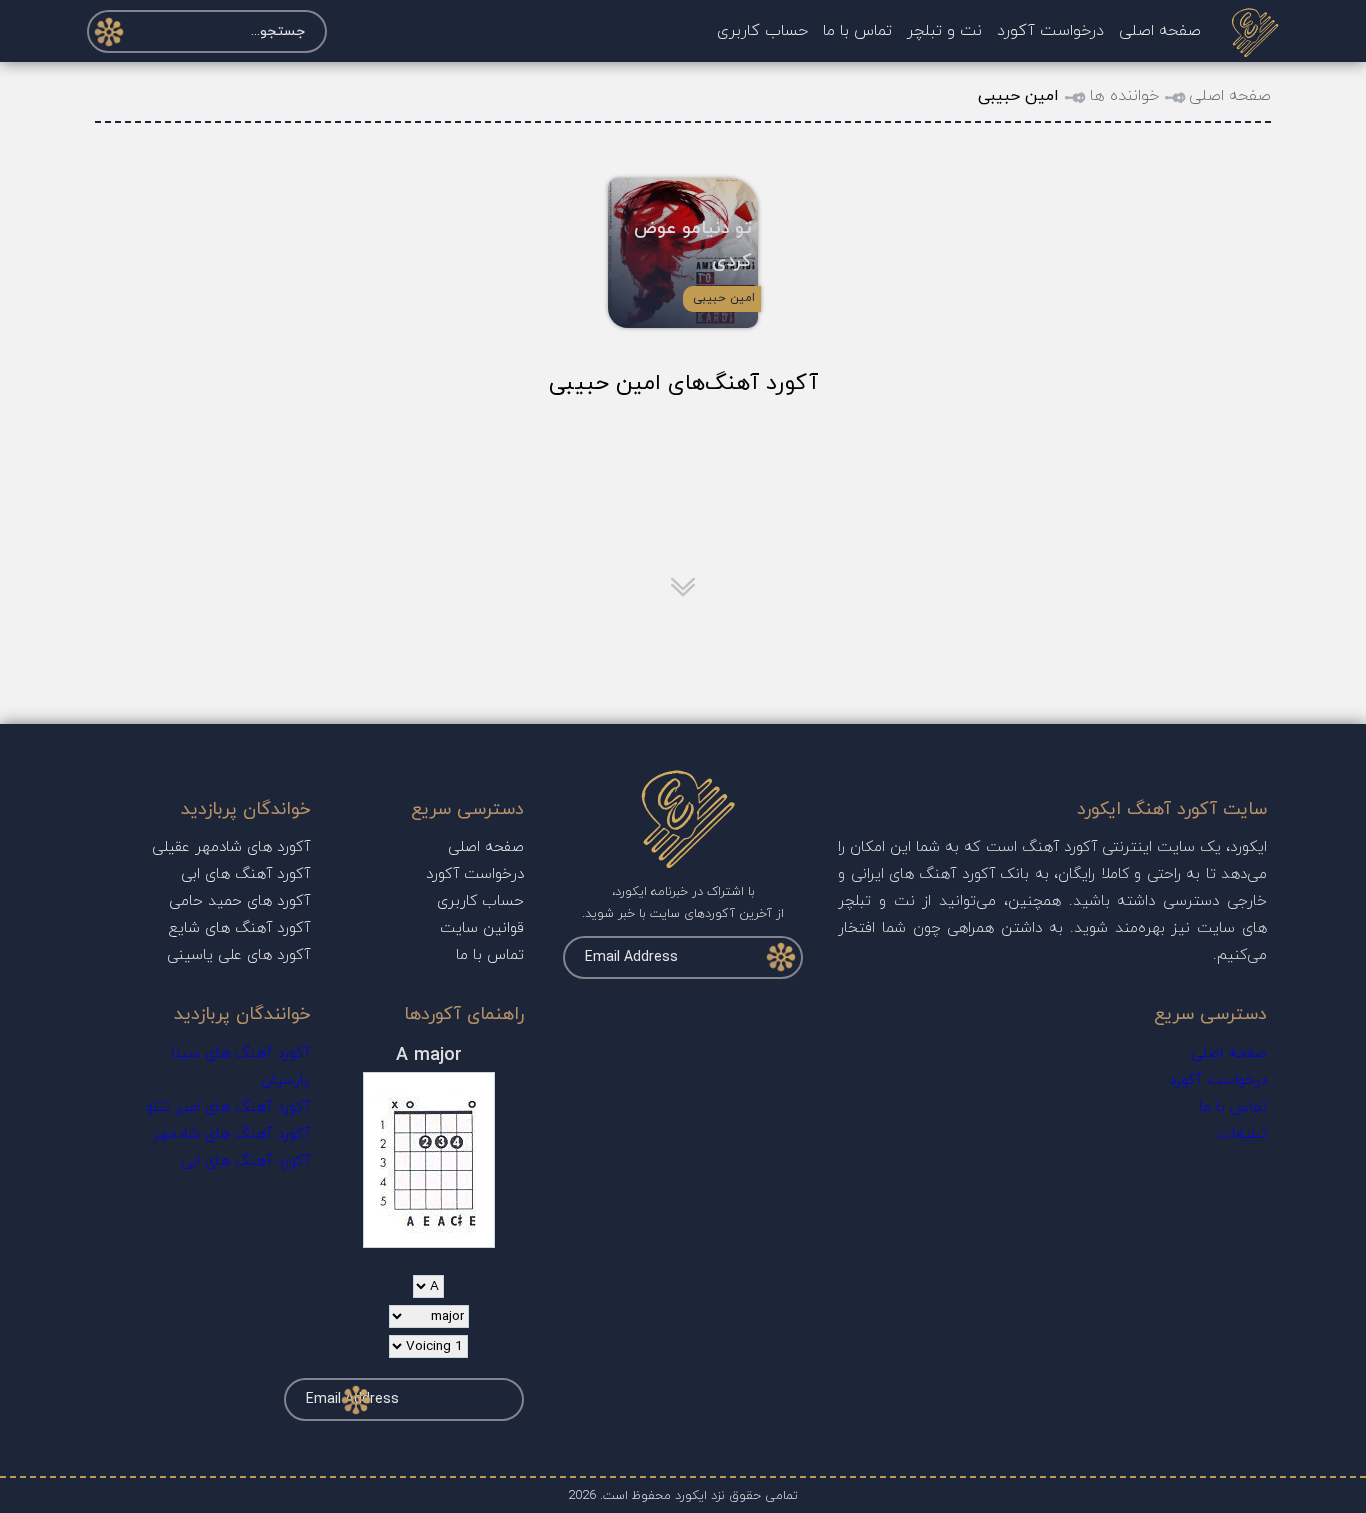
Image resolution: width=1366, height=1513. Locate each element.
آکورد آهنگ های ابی (245, 874)
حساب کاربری (762, 31)
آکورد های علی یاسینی (238, 955)
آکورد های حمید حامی (239, 901)
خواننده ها (1124, 96)
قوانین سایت (482, 928)
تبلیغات (1242, 1134)
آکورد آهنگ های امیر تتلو (228, 1107)
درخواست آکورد (1050, 31)
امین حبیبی (724, 298)
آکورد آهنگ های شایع (239, 928)
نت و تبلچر (944, 31)
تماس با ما (857, 31)
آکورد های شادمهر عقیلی (231, 847)
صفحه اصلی (1160, 31)
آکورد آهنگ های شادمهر (231, 1134)
